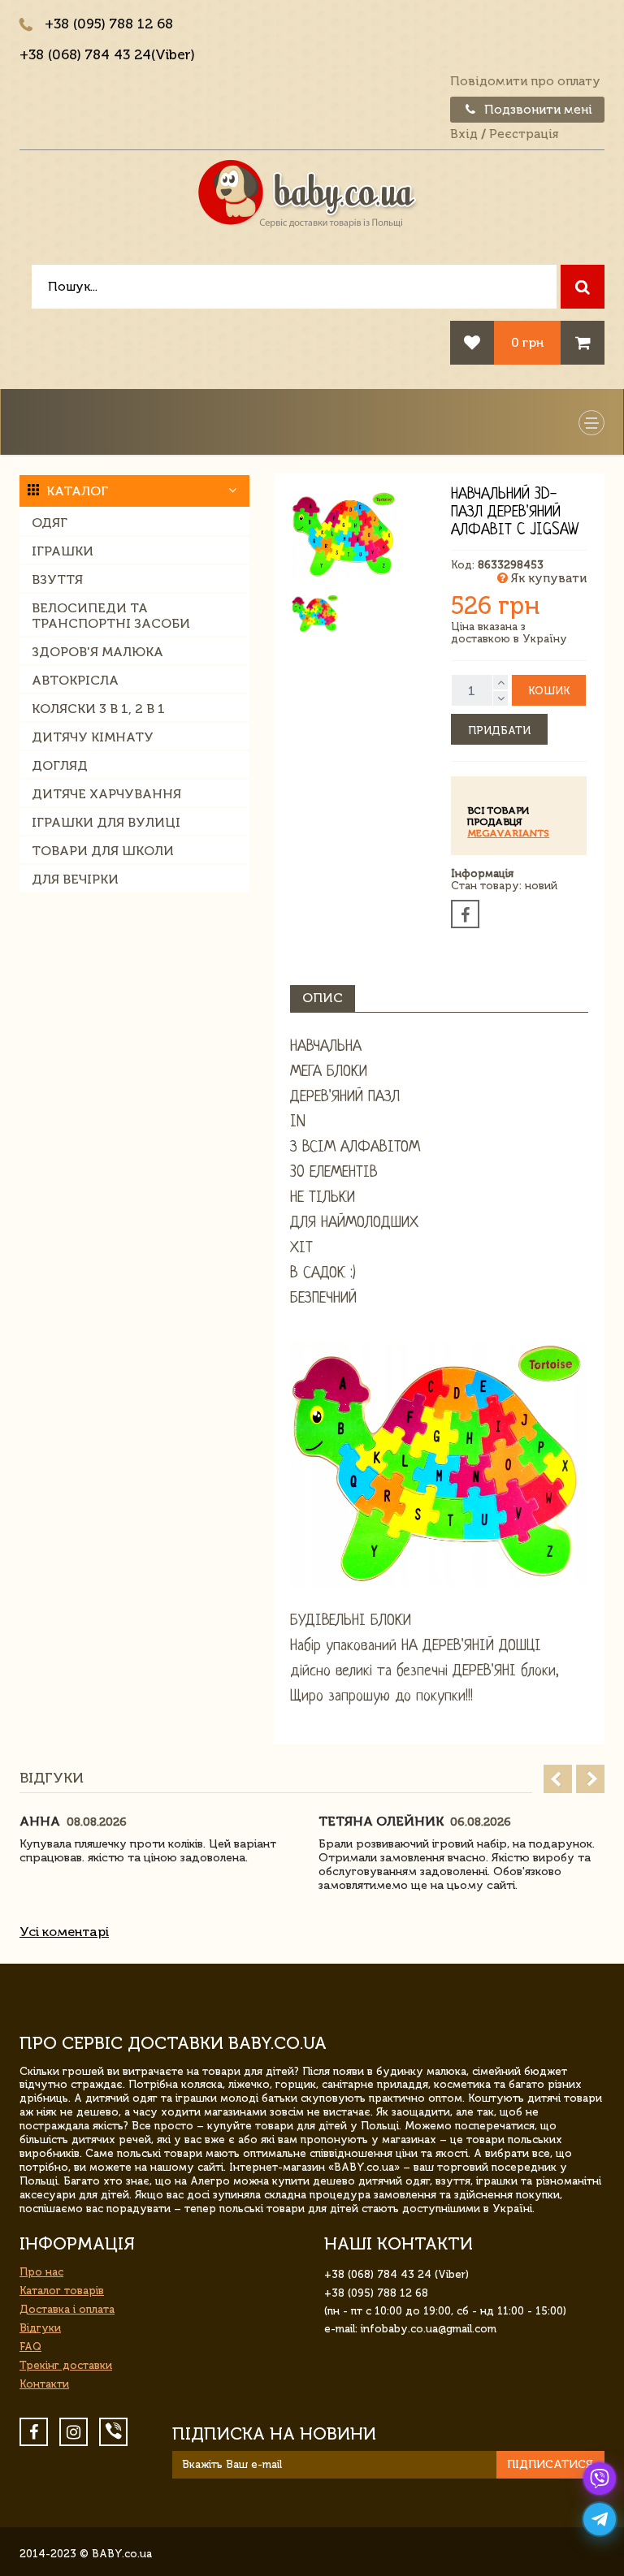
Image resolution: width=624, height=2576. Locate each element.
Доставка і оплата (67, 2309)
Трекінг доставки (66, 2365)
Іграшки (63, 551)
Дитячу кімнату (93, 737)
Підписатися (550, 2464)
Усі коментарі (64, 1932)
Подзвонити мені (537, 110)
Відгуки (40, 2328)
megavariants (508, 833)
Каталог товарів (62, 2291)
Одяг (50, 523)
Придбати (499, 730)
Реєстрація (524, 134)
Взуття (57, 579)
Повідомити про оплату (525, 81)
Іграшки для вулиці (106, 822)
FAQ (30, 2347)
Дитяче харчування (106, 794)
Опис (323, 998)
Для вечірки (75, 879)
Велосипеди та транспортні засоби (111, 616)
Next (590, 1779)
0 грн (527, 342)
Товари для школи (103, 851)
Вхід (464, 134)
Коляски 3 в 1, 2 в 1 (98, 709)
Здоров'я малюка (97, 652)
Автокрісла (75, 680)
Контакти (44, 2384)
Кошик (549, 691)
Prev (558, 1779)
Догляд (60, 765)
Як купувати (547, 578)
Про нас (41, 2272)
